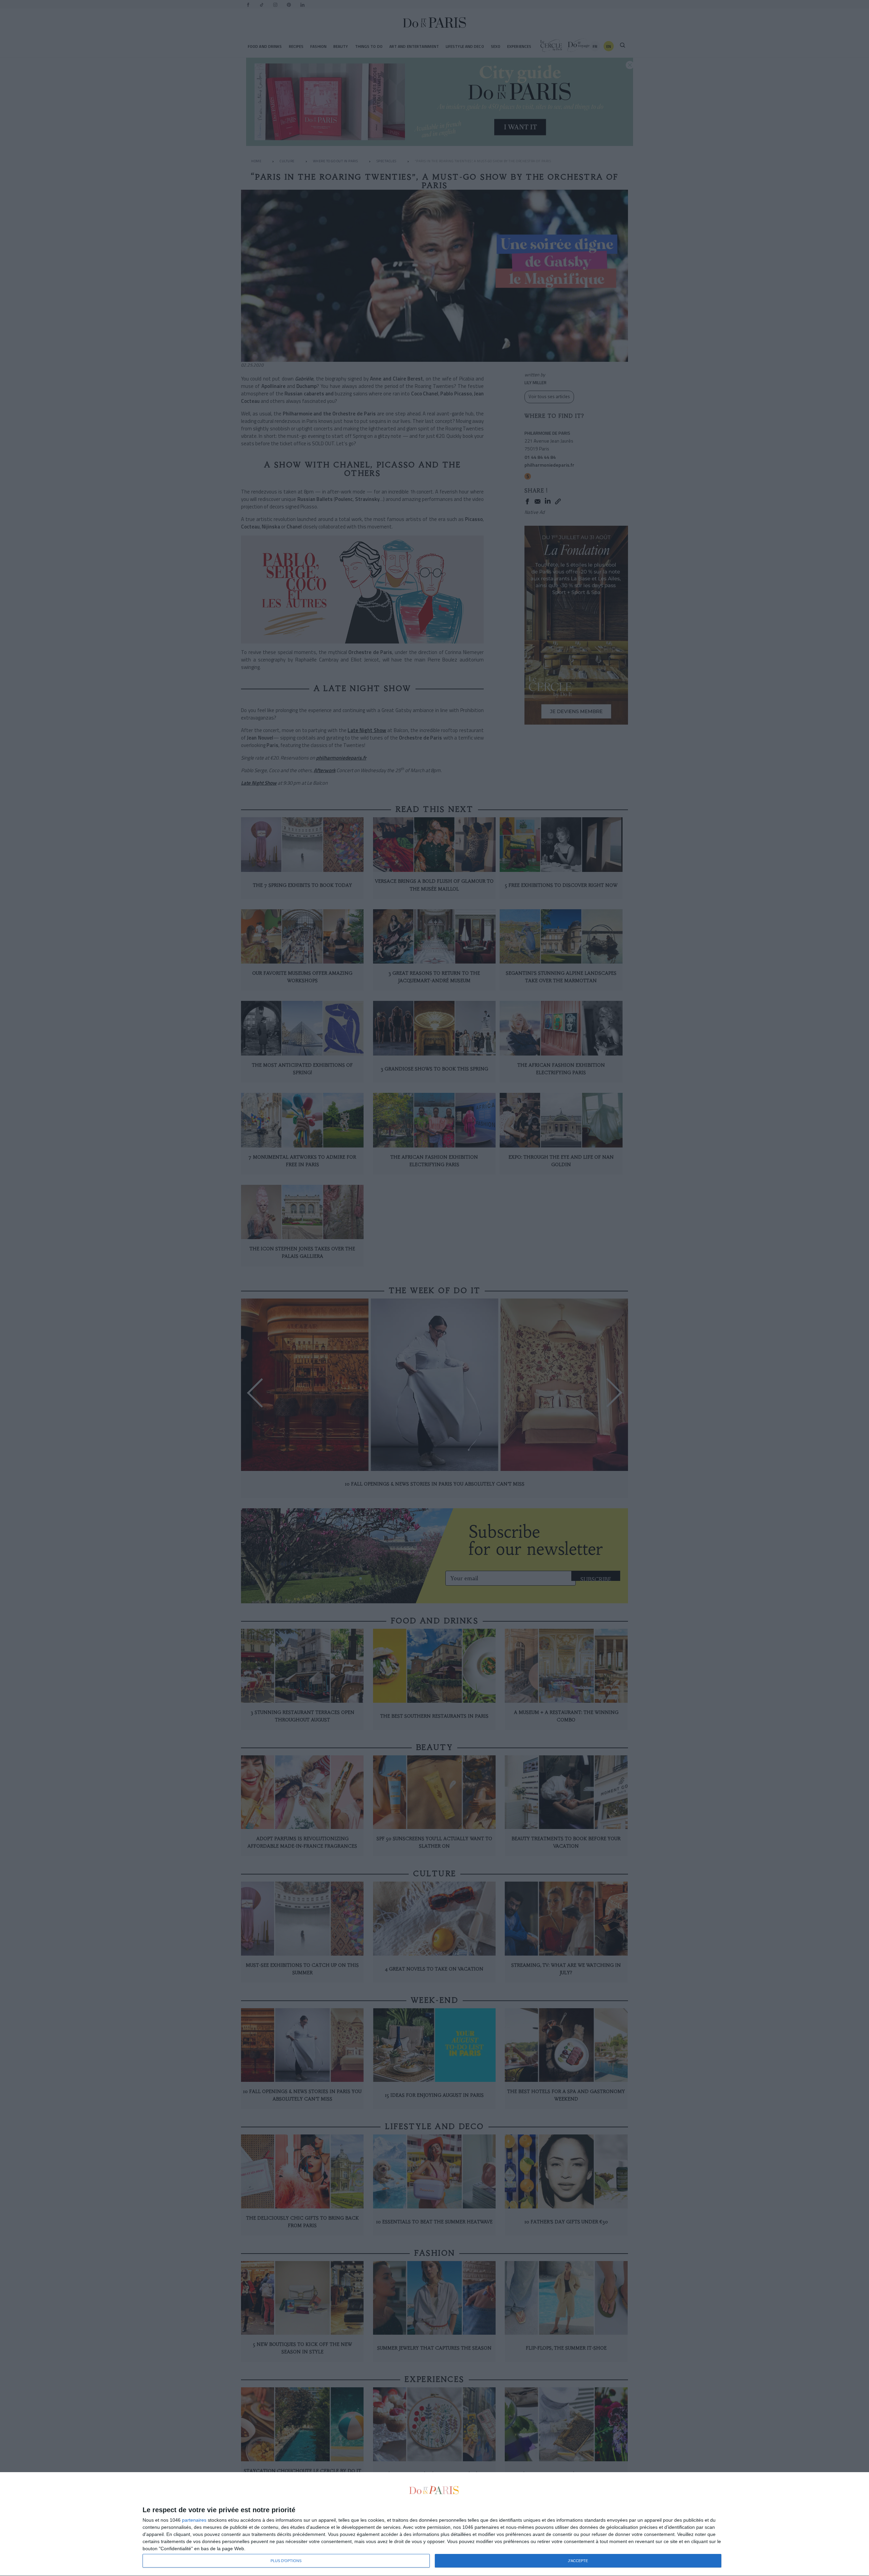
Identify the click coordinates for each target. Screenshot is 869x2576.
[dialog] (434, 2524)
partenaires (194, 2520)
